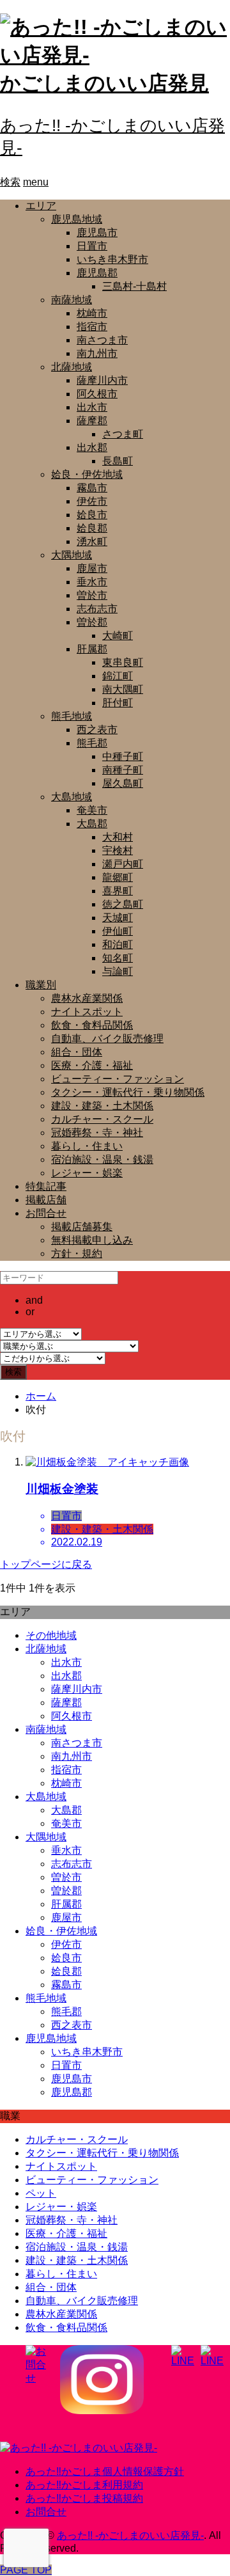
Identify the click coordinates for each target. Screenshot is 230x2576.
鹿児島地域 (77, 219)
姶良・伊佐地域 (87, 474)
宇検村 (118, 850)
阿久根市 (97, 394)
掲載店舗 (46, 1200)
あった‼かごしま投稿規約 (84, 2498)
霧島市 (92, 488)
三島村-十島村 (134, 286)
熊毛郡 (92, 743)
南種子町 (123, 770)
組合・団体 (77, 1052)
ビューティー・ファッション (118, 1079)
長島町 (118, 461)
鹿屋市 (92, 568)
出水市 (92, 407)
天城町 (118, 918)
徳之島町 (123, 904)
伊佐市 (92, 501)
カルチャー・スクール (102, 1119)
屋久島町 (123, 783)
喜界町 (118, 891)
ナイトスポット (87, 1012)
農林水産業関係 (87, 998)
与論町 (118, 971)
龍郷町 (118, 877)
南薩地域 (72, 300)
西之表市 (97, 730)
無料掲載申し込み (92, 1240)
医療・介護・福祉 (92, 1065)
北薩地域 (72, 367)
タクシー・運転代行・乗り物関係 (128, 1092)
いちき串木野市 (112, 259)
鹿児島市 (97, 233)
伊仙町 (118, 931)
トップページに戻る (46, 1564)
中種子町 (123, 756)
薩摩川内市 (102, 380)
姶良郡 (92, 528)
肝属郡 (92, 649)
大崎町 (118, 636)
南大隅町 (123, 689)
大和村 (118, 837)
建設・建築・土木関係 (102, 1106)
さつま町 (123, 434)
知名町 (118, 958)
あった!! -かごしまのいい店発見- (130, 2535)
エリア (41, 206)
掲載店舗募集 (82, 1227)
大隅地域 (72, 555)
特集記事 (46, 1186)
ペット (41, 2193)
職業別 (41, 985)
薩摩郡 (92, 421)
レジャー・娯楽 (87, 1173)
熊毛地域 (72, 716)
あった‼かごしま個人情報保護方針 (105, 2471)
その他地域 (51, 1635)
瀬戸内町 (123, 864)
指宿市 (92, 327)
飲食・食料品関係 (92, 1025)
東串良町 (123, 662)
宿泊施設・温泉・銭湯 (102, 1159)
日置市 (92, 246)
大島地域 (72, 797)
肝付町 (118, 703)
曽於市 (92, 595)
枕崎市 (92, 313)
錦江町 (118, 676)
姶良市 (92, 515)
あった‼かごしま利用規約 (84, 2485)
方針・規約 (77, 1253)
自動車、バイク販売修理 (107, 1039)
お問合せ (46, 1213)
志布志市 (97, 609)
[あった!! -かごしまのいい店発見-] (79, 2448)
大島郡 (92, 824)
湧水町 (92, 541)
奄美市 (92, 810)
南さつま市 (102, 340)
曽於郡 (92, 622)
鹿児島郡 (97, 273)
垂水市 (92, 582)
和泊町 (118, 944)
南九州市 (97, 353)
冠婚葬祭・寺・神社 (97, 1133)
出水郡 (92, 447)
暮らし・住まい (87, 1146)
